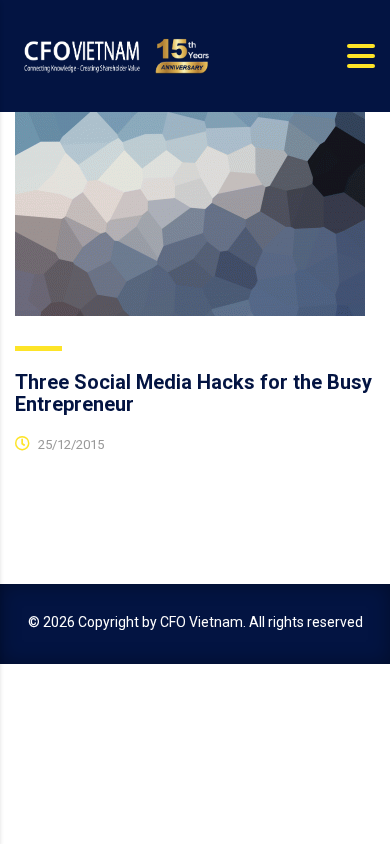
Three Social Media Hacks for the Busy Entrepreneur (193, 393)
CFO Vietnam (201, 622)
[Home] (115, 55)
